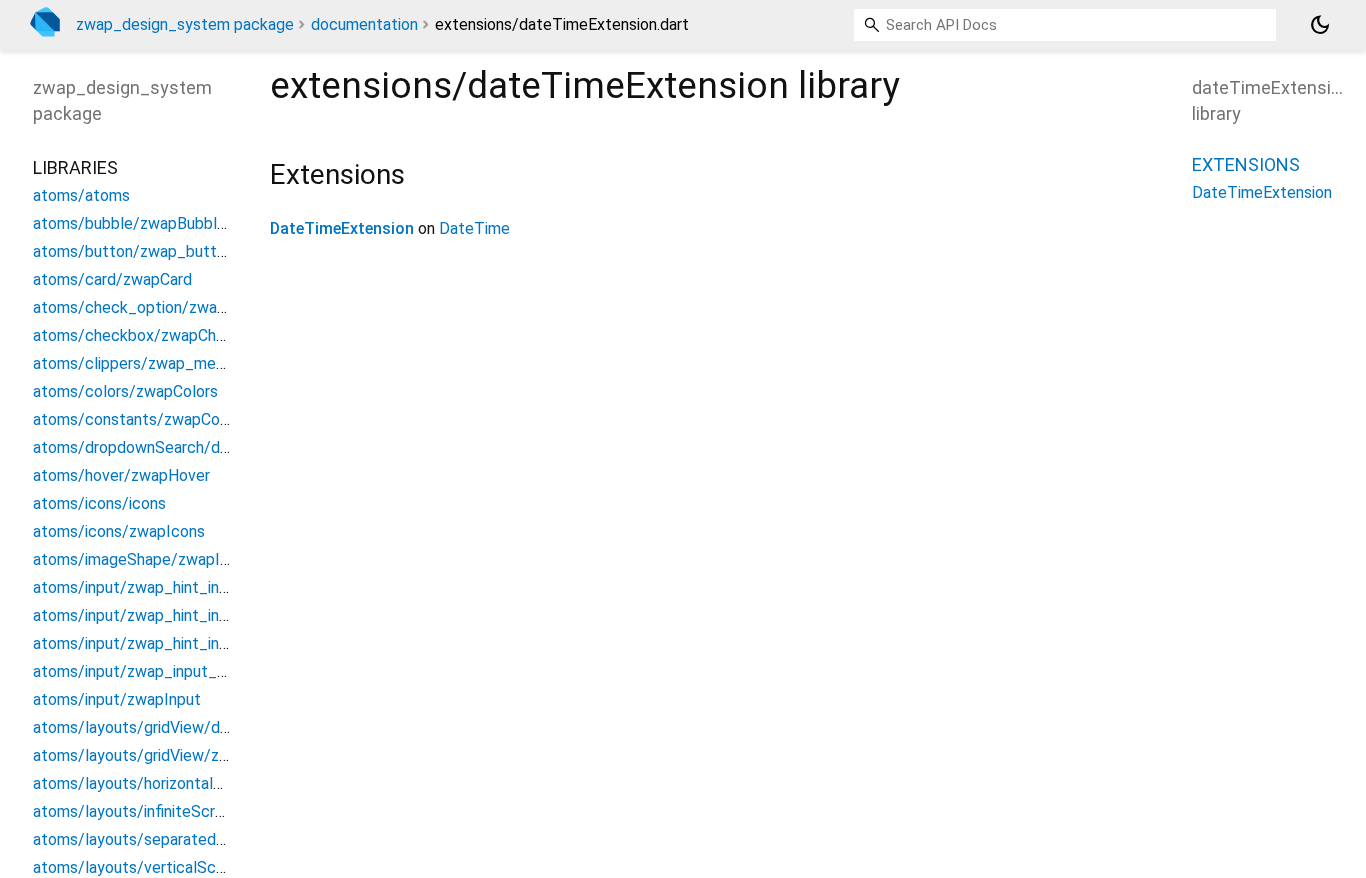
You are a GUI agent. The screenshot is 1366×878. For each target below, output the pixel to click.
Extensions (1246, 164)
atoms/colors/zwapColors (125, 391)
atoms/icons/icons (99, 503)
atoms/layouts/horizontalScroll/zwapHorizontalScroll (222, 783)
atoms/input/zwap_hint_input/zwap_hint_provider (210, 643)
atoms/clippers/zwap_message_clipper (174, 363)
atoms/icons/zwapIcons (119, 531)
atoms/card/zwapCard (112, 279)
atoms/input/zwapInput (117, 699)
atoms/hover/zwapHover (121, 475)
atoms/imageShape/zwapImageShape (168, 559)
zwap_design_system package (185, 24)
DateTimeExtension (342, 228)
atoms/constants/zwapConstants (153, 419)
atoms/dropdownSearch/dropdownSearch (181, 447)
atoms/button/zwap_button (133, 251)
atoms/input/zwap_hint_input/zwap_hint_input (199, 587)
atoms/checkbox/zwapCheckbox (150, 335)
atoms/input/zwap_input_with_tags (160, 671)
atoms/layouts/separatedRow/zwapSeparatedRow (214, 839)
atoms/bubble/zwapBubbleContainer (163, 223)
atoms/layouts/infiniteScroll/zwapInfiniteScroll (199, 811)
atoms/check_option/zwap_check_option (182, 307)
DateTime (474, 228)
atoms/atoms (81, 195)
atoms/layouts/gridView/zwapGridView (171, 755)
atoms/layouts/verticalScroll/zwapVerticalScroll (205, 867)
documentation (364, 24)
